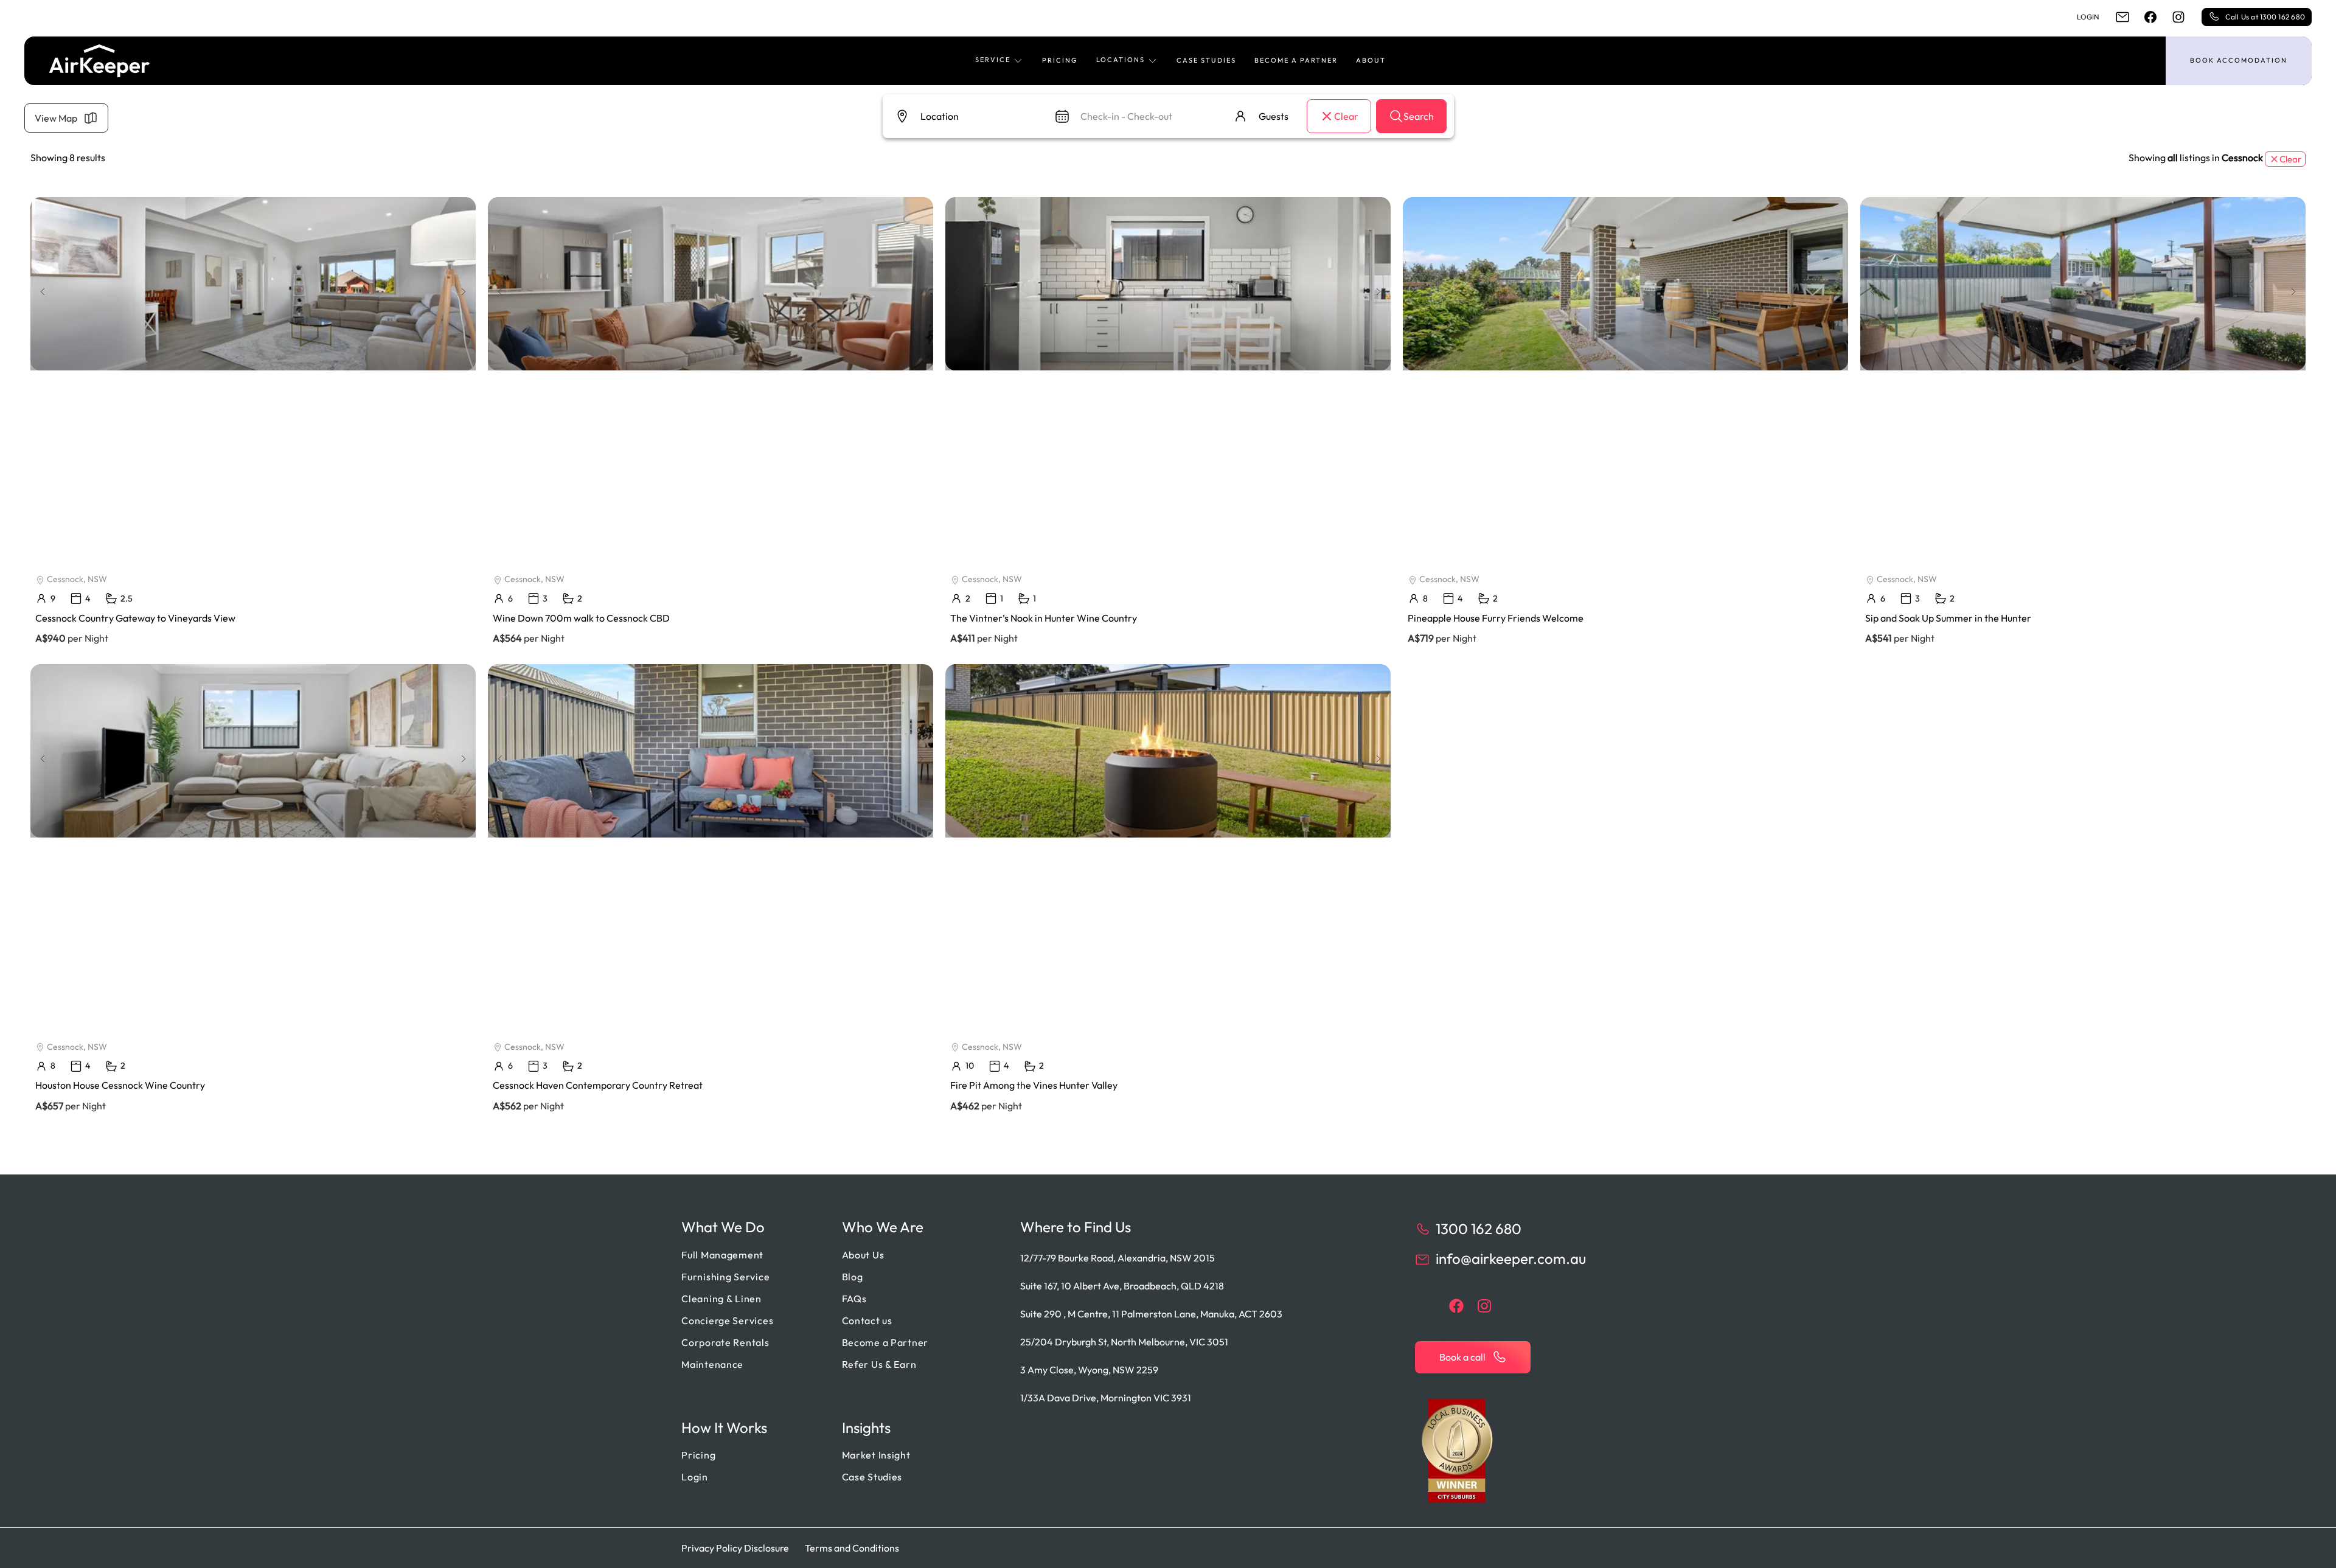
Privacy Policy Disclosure (735, 1548)
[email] (2122, 17)
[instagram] (2178, 17)
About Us (863, 1255)
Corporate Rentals (725, 1342)
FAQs (854, 1299)
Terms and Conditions (852, 1548)
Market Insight (876, 1455)
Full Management (722, 1255)
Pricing (1060, 60)
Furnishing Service (725, 1277)
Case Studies (1206, 60)
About (1371, 60)
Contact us (867, 1320)
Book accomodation (2239, 60)
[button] (999, 61)
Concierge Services (727, 1320)
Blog (853, 1277)
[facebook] (2150, 17)
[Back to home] (99, 61)
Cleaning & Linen (721, 1299)
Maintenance (712, 1364)
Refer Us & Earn (879, 1364)
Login (2088, 17)
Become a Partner (1296, 60)
